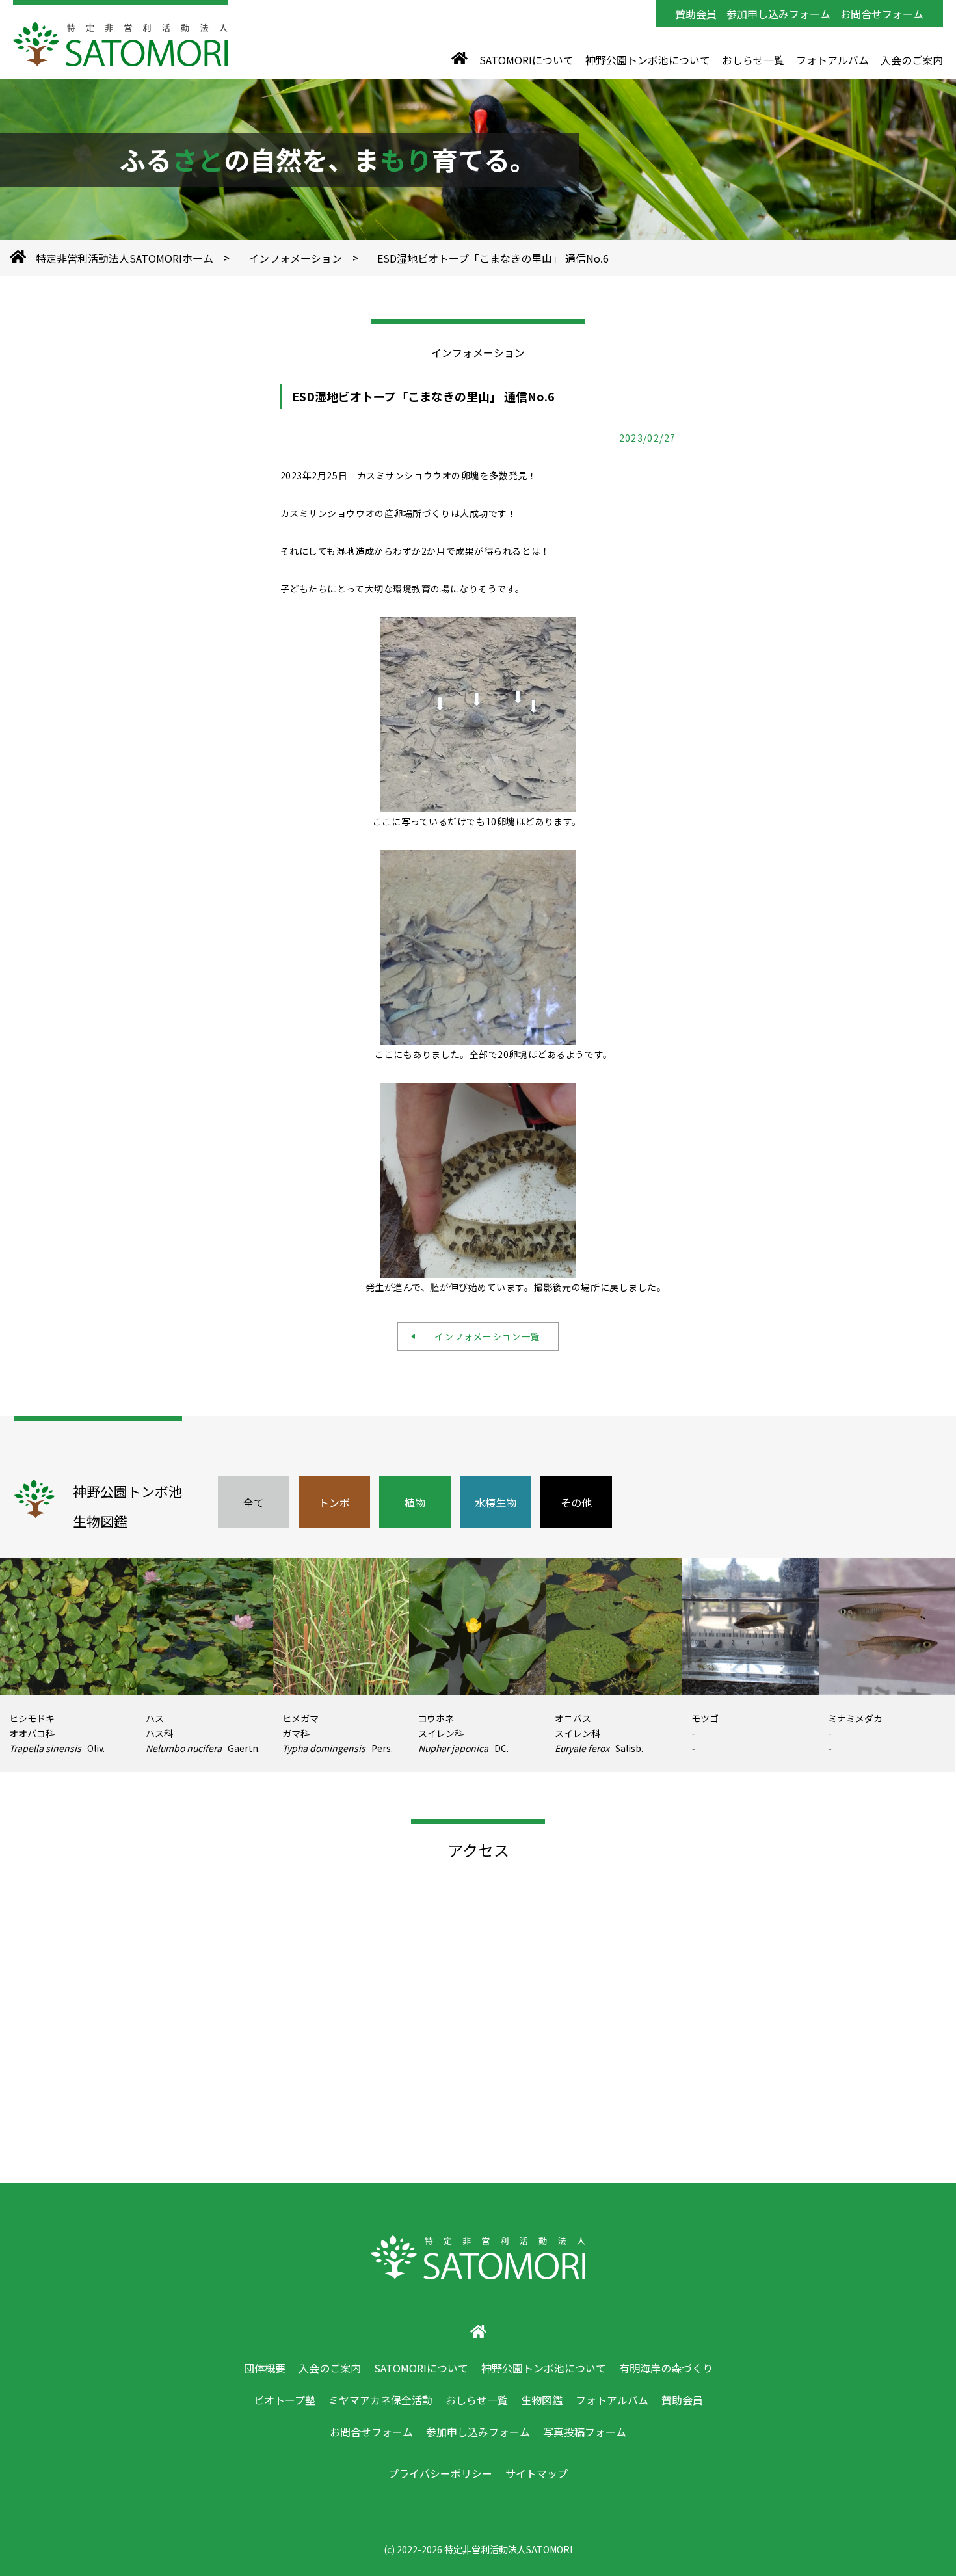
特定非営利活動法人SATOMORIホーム (125, 258)
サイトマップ (537, 2473)
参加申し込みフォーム (778, 14)
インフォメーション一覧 (483, 1336)
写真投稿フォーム (585, 2432)
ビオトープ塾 (285, 2400)
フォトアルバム (832, 60)
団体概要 (265, 2368)
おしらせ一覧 (753, 60)
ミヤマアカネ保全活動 (380, 2400)
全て (254, 1502)
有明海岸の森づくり (666, 2368)
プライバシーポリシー (440, 2473)
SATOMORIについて (526, 60)
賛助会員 (696, 14)
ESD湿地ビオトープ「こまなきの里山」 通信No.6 (493, 258)
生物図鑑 (542, 2400)
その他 (576, 1502)
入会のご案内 (912, 60)
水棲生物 (496, 1502)
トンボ (334, 1502)
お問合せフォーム (882, 14)
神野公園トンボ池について (648, 60)
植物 (415, 1502)
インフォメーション (295, 258)
